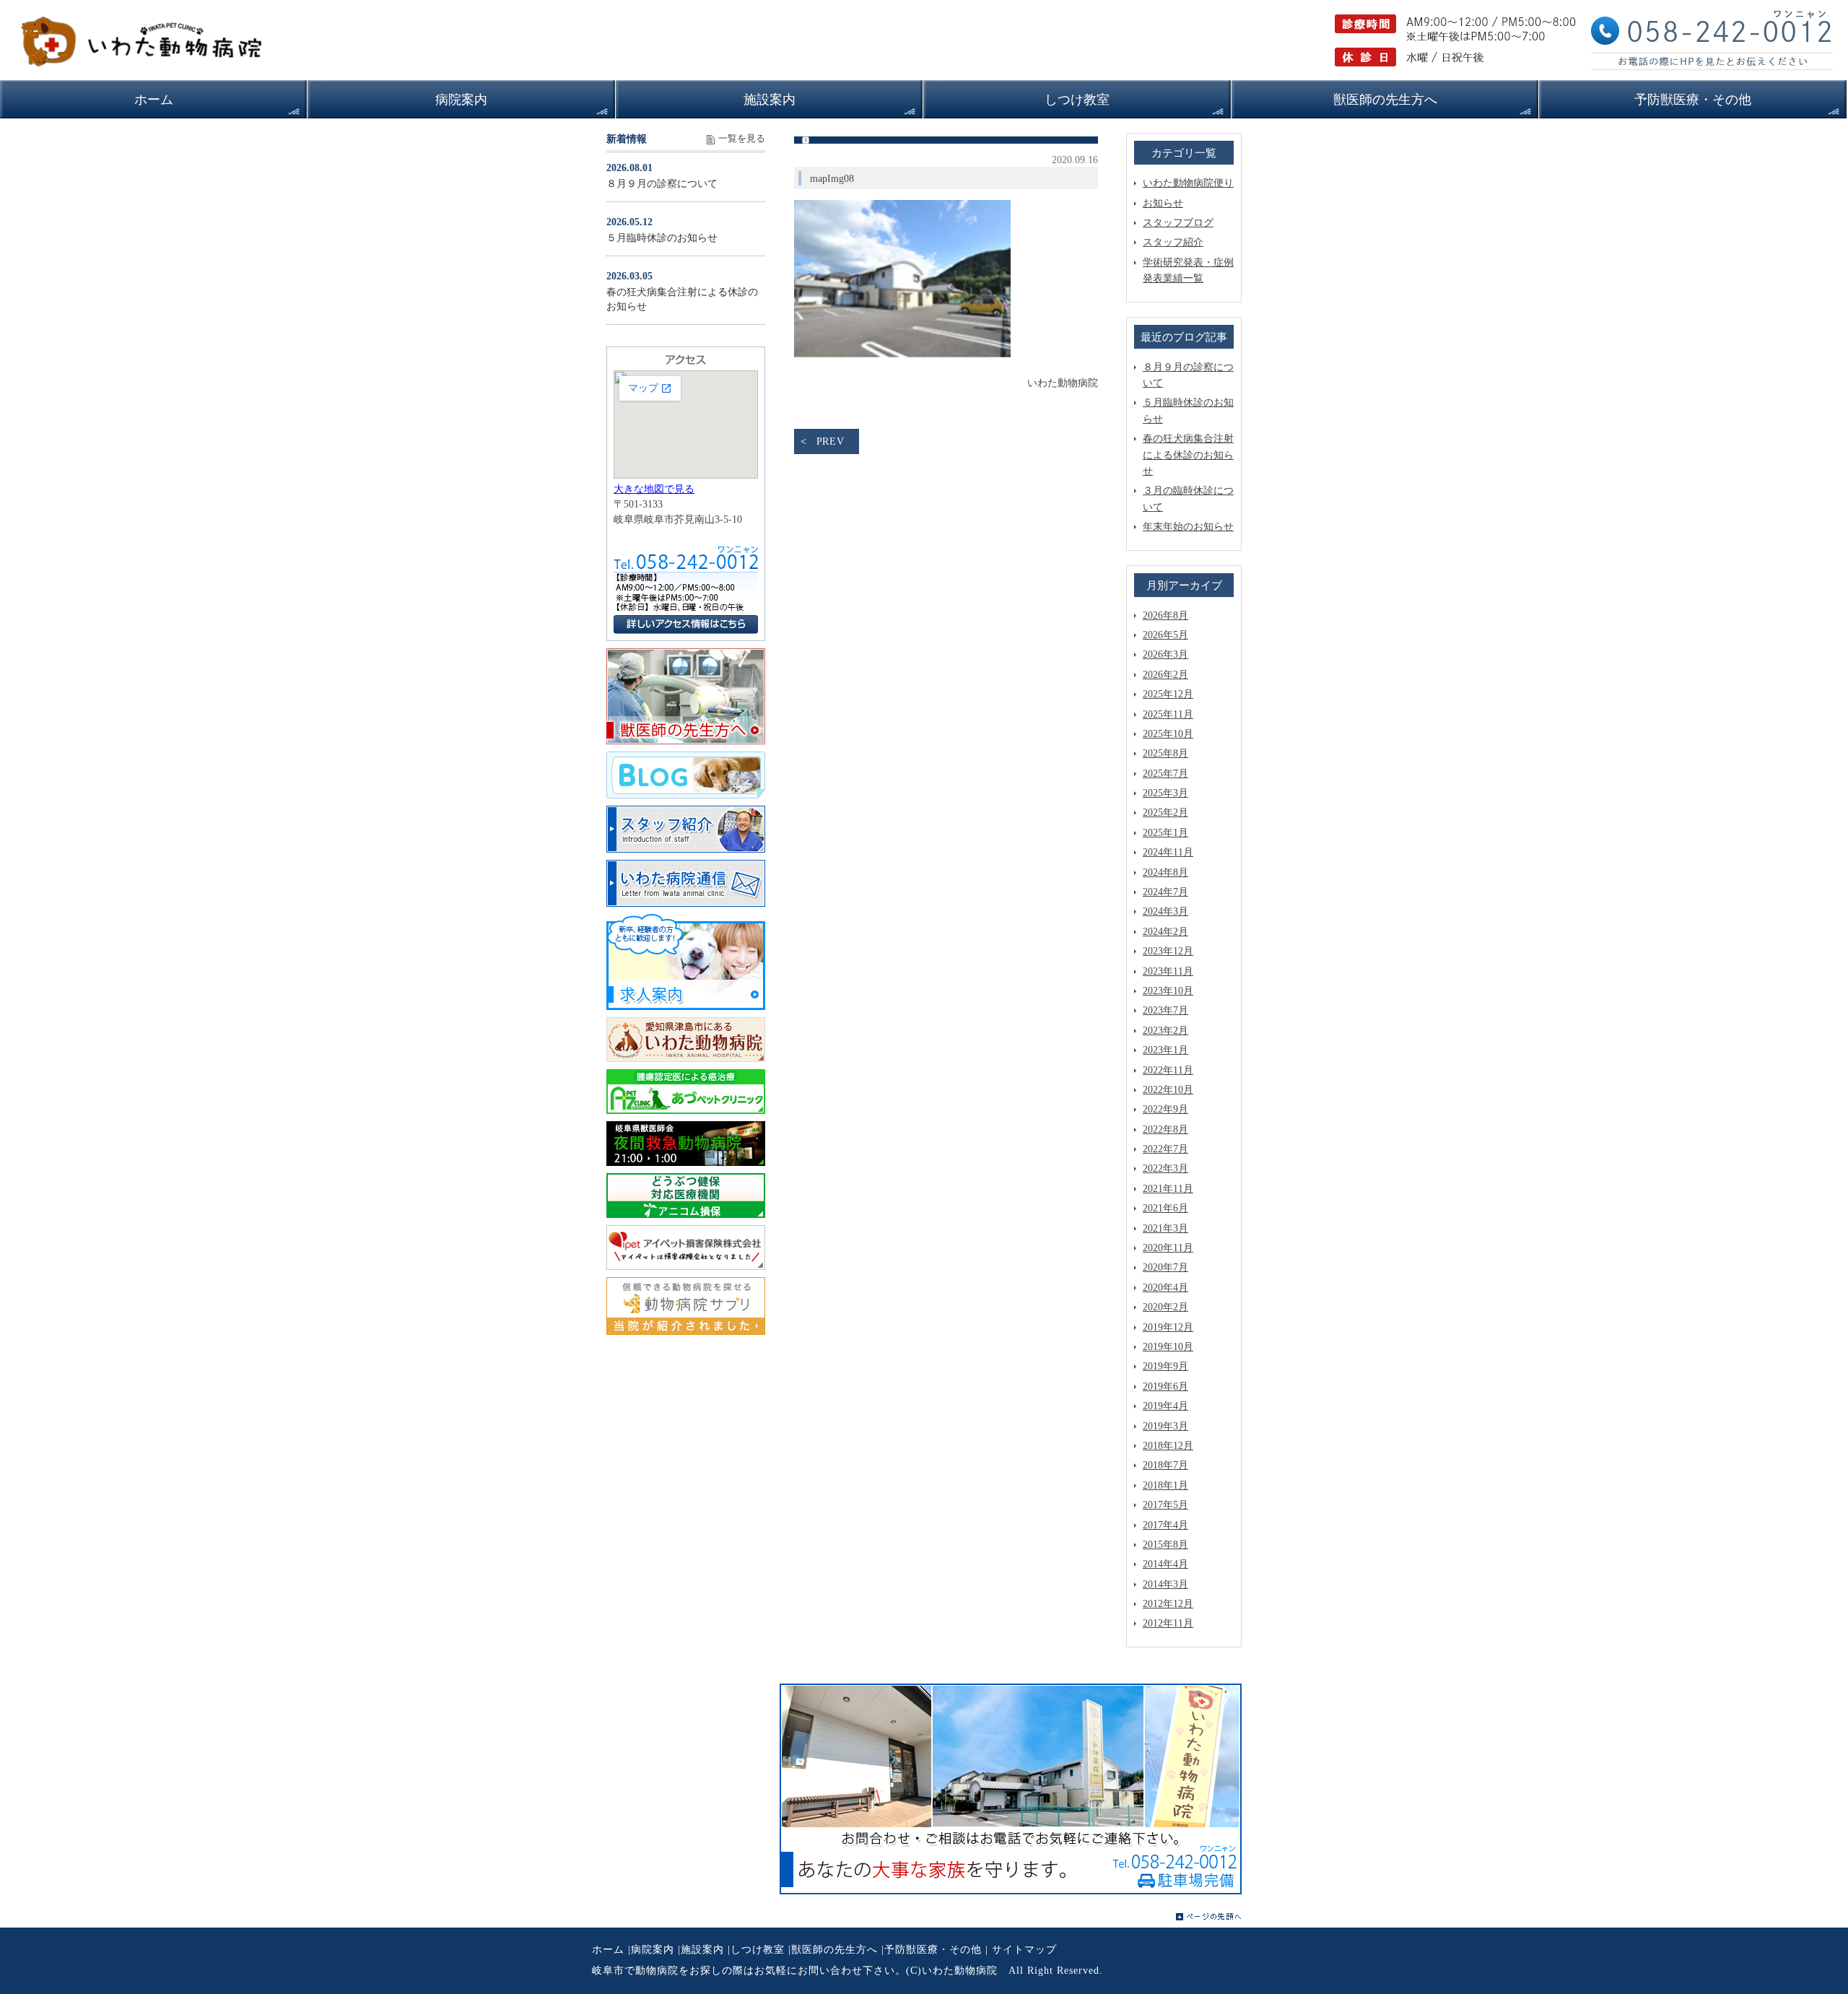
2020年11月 (1168, 1248)
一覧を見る (742, 139)
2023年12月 (1168, 951)
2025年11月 (1168, 714)
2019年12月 (1168, 1327)
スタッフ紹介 (1173, 242)
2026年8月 (1165, 615)
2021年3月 (1165, 1228)
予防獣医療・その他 (933, 1950)
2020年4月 (1165, 1288)
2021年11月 (1168, 1189)
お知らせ (1163, 203)
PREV (831, 441)
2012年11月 (1168, 1623)
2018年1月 (1165, 1485)
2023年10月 (1168, 991)
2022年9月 (1165, 1109)
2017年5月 (1165, 1505)
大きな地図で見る (654, 489)
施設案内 (702, 1950)
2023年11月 (1168, 971)
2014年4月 (1165, 1564)
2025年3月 (1165, 793)
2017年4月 (1165, 1525)
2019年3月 (1165, 1426)
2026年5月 (1165, 635)
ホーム (608, 1950)
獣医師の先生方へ (834, 1950)
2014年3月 (1165, 1584)
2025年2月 (1165, 813)
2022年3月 (1165, 1168)
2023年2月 (1165, 1031)
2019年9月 (1165, 1366)
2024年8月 (1165, 872)
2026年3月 (1165, 654)
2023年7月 (1165, 1010)
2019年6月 (1165, 1386)
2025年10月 (1168, 734)
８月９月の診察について (662, 184)
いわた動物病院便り (1188, 183)
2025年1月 (1165, 833)
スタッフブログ (1178, 223)
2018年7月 (1165, 1465)
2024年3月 (1165, 911)
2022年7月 (1165, 1149)
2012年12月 (1168, 1604)
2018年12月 (1168, 1446)
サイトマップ (1024, 1950)
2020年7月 (1165, 1267)
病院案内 (653, 1950)
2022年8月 (1165, 1129)
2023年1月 (1165, 1050)
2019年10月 (1168, 1347)
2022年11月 (1168, 1070)
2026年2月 (1165, 675)
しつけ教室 (758, 1950)
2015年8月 (1165, 1545)
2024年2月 (1165, 932)
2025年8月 (1165, 753)
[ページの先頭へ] (1209, 1917)
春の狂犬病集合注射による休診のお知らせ (1188, 455)
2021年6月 (1165, 1208)
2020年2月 (1165, 1307)
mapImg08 (832, 179)
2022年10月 (1168, 1090)
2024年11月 (1168, 852)
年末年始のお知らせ (1188, 527)
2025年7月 (1165, 774)
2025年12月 (1168, 694)
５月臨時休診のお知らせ (662, 238)
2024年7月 (1165, 892)
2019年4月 (1165, 1406)
